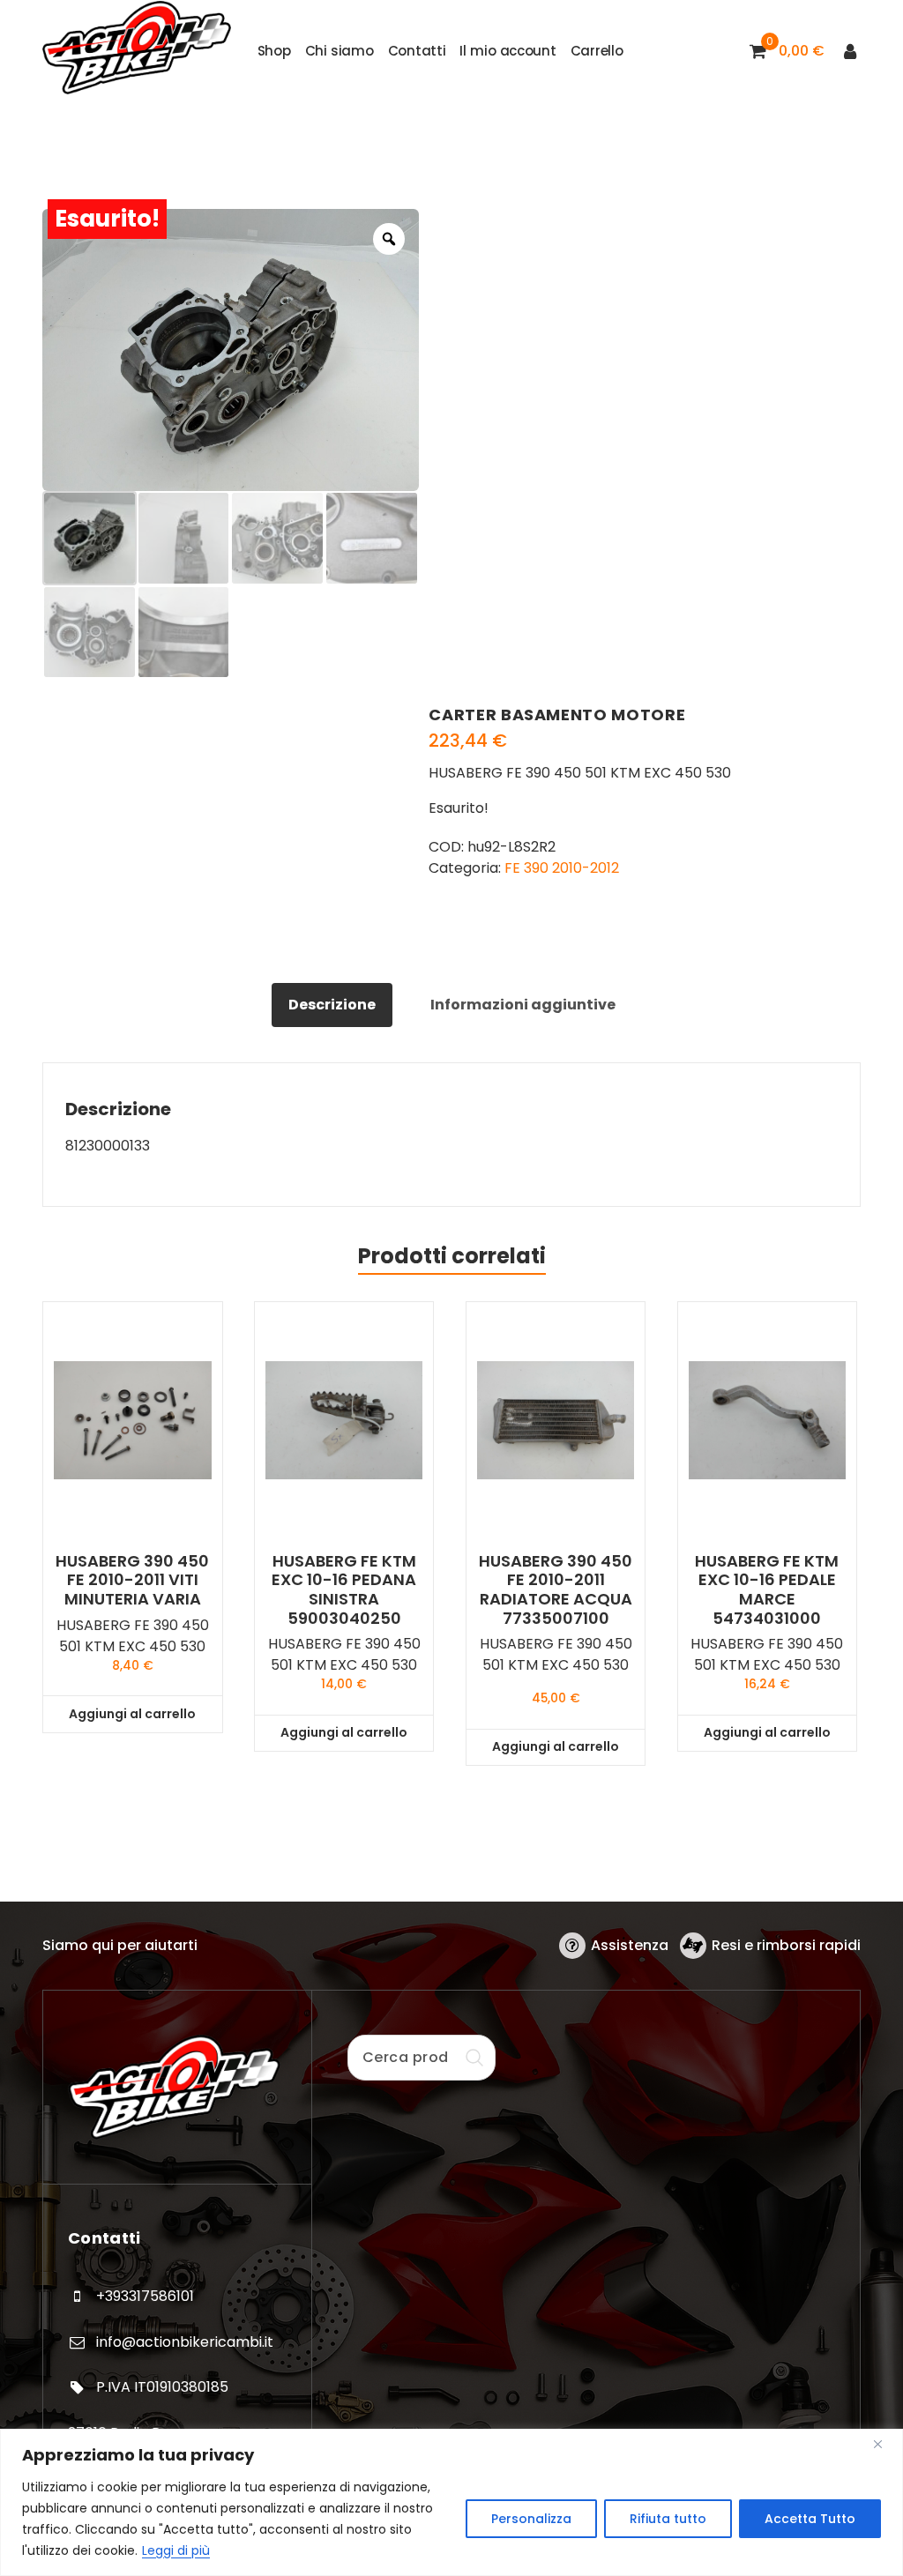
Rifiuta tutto (668, 2519)
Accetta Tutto (810, 2519)
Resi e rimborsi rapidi (786, 1945)
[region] (451, 2502)
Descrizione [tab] (332, 1005)
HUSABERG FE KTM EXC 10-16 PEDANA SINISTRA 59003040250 (344, 1590)
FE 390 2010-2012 (562, 868)
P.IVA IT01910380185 (162, 2387)
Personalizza (531, 2519)
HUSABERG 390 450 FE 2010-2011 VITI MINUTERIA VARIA (132, 1580)
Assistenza (630, 1945)
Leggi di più (176, 2550)
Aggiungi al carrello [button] (132, 1714)
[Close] (884, 2444)
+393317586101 (145, 2296)
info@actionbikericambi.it (185, 2342)
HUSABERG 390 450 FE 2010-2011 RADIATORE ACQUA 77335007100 (556, 1590)
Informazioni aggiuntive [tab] (523, 1005)
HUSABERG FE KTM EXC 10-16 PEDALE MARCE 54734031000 (767, 1590)
